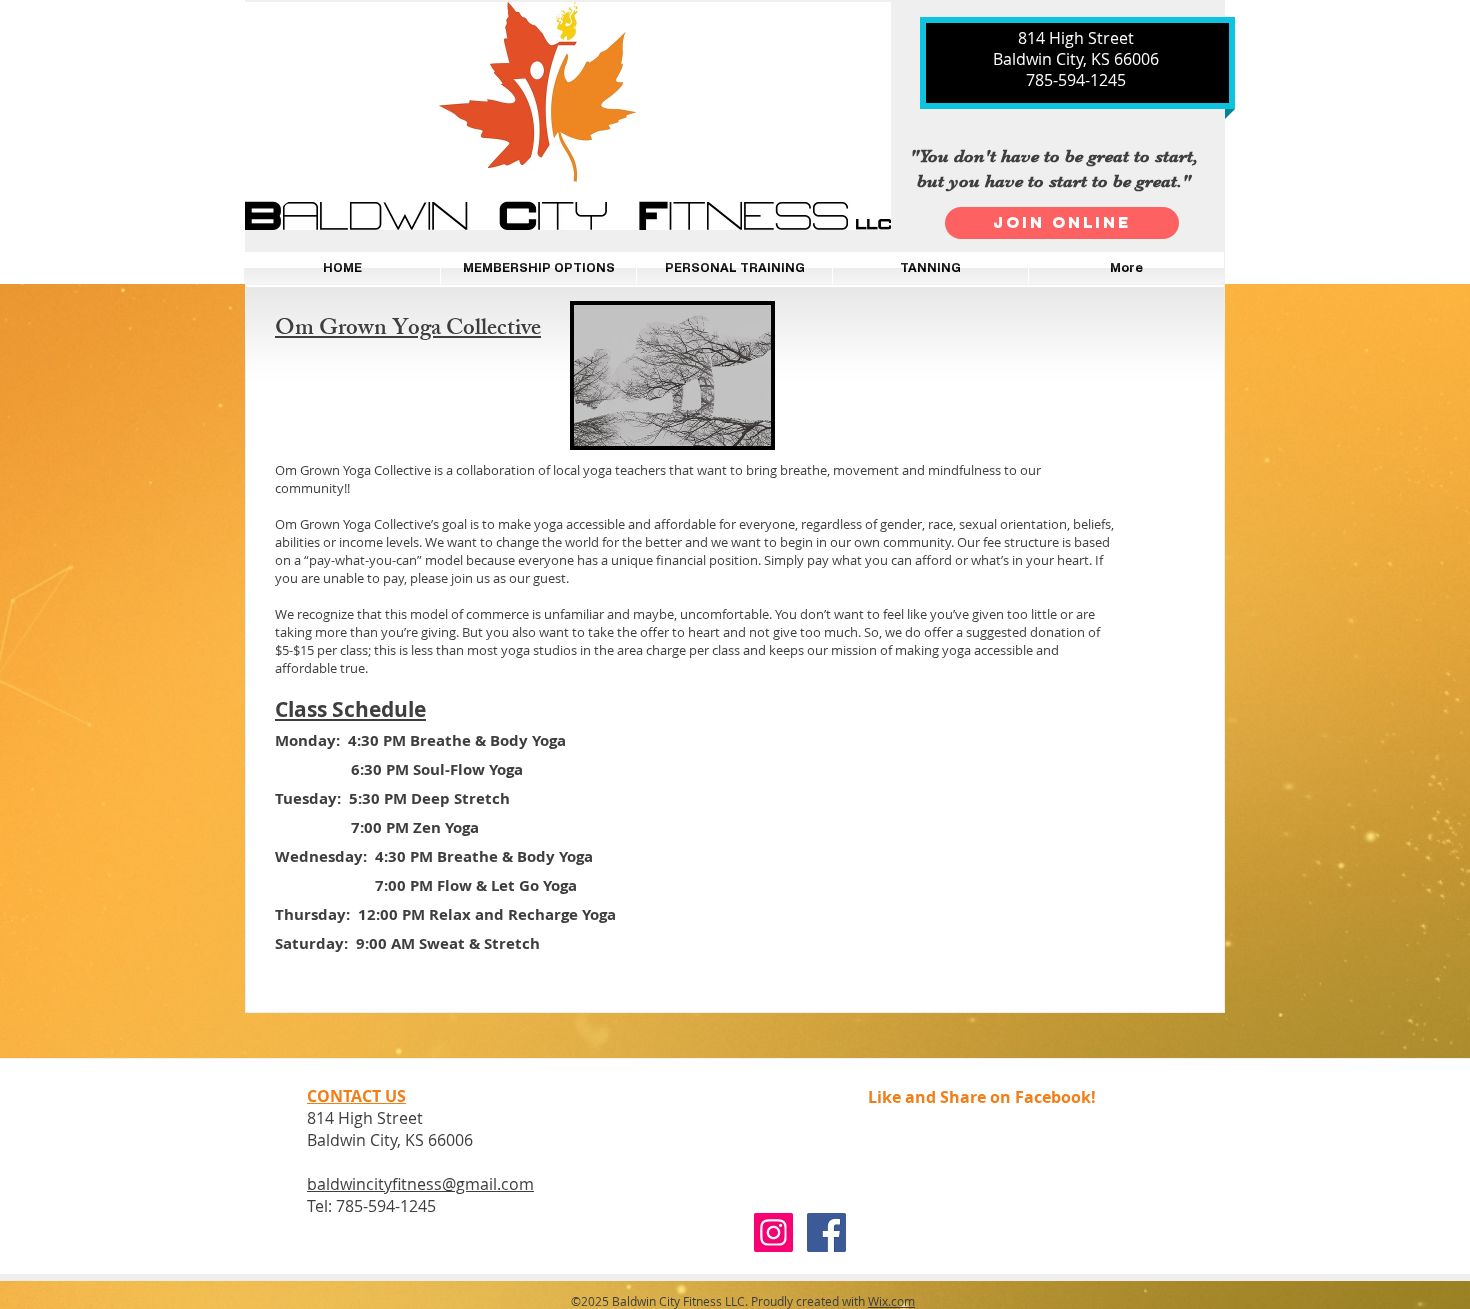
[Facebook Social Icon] (826, 1232)
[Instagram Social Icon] (773, 1232)
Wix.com (891, 1301)
